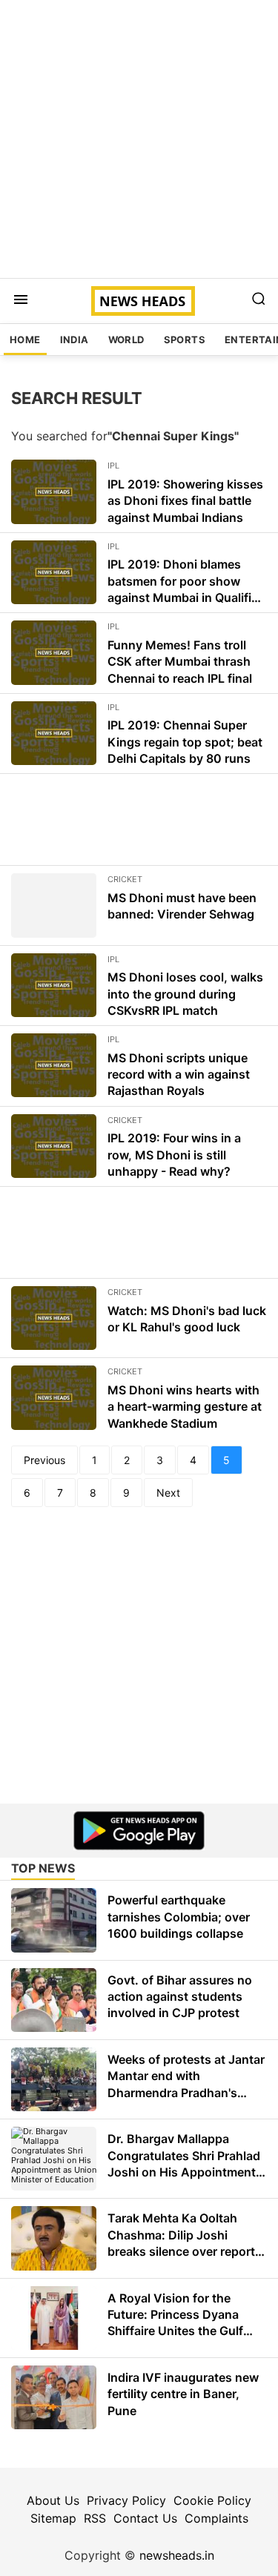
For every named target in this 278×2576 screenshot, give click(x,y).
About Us (53, 2500)
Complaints (216, 2518)
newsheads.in (177, 2555)
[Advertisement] (139, 139)
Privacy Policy (126, 2500)
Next (168, 1493)
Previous (44, 1460)
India (75, 340)
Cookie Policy (212, 2500)
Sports (185, 340)
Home (25, 340)
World (126, 340)
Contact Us (145, 2518)
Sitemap (53, 2518)
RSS (95, 2518)
